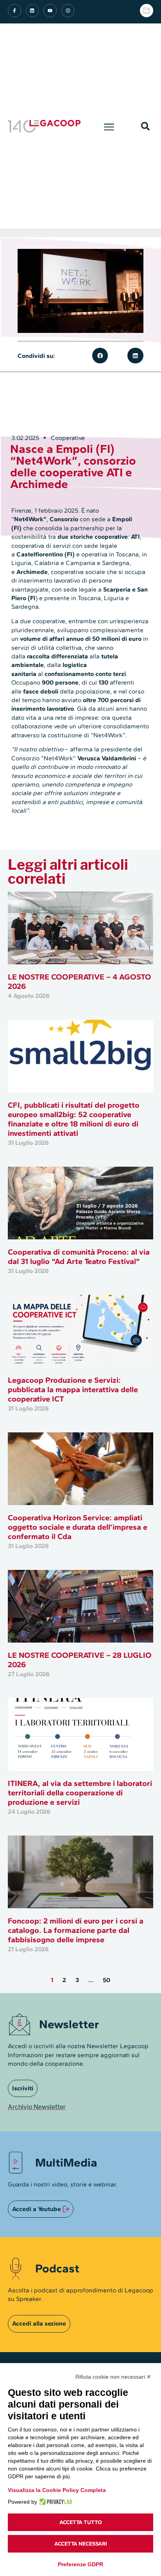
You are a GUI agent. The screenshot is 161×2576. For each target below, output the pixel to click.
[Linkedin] (32, 11)
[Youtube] (50, 11)
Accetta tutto (81, 2522)
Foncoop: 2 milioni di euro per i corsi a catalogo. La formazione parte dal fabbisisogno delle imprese (76, 1930)
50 (106, 1980)
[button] (109, 126)
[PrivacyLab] (55, 2502)
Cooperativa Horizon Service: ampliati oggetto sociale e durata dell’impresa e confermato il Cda (78, 1527)
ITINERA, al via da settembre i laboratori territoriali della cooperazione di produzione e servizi (80, 1793)
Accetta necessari (81, 2544)
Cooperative (68, 438)
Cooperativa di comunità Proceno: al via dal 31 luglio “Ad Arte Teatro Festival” (79, 1257)
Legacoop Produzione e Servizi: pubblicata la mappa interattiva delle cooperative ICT (73, 1389)
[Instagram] (68, 11)
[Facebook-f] (14, 11)
